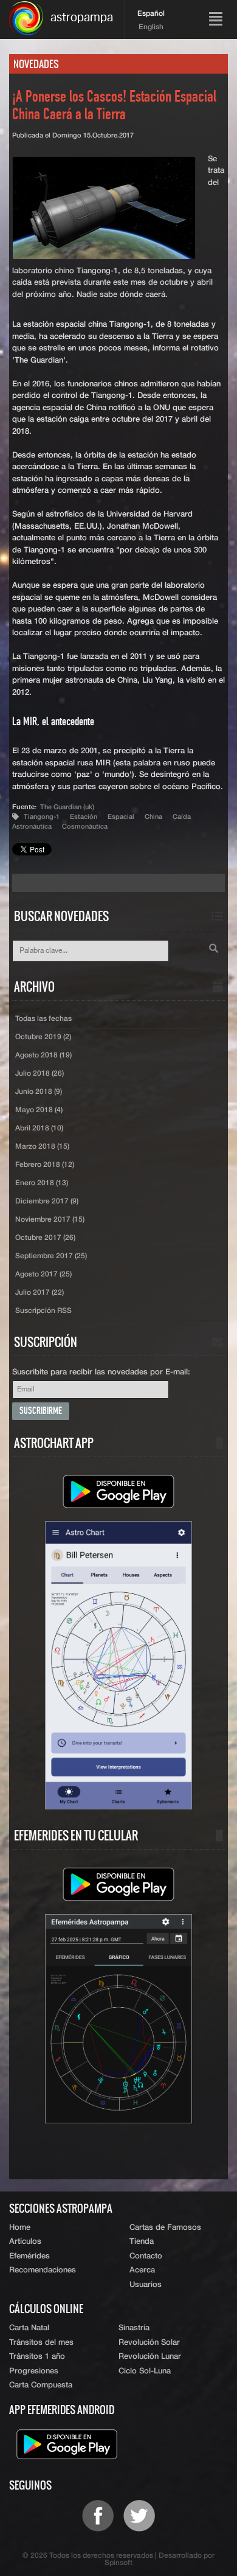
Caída (182, 817)
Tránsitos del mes (41, 2343)
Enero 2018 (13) (42, 1183)
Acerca (142, 2270)
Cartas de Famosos (165, 2228)
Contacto (146, 2256)
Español (151, 14)
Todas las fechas (43, 1019)
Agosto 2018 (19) (43, 1056)
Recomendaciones (43, 2270)
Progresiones (34, 2371)
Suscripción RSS (43, 1311)
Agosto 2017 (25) (43, 1275)
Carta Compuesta (41, 2385)
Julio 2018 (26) (39, 1074)
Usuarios (146, 2285)
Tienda (142, 2242)
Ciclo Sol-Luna (145, 2371)
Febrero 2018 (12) (45, 1165)
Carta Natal (29, 2328)
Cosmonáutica (85, 827)
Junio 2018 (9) (39, 1092)
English (151, 27)
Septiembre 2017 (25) (51, 1256)
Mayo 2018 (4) (39, 1110)
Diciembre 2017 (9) (47, 1202)
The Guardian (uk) (67, 807)
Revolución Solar (149, 2343)
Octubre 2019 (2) (43, 1037)
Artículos (25, 2242)
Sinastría (134, 2328)
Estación (84, 817)
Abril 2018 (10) (39, 1129)
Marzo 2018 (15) (42, 1147)
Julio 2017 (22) (39, 1293)
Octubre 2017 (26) (45, 1238)
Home (20, 2228)
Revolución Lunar (150, 2357)
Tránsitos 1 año (37, 2357)
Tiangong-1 (42, 817)
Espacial (121, 817)
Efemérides (29, 2256)
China (153, 817)
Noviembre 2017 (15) (50, 1220)
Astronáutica (32, 827)
